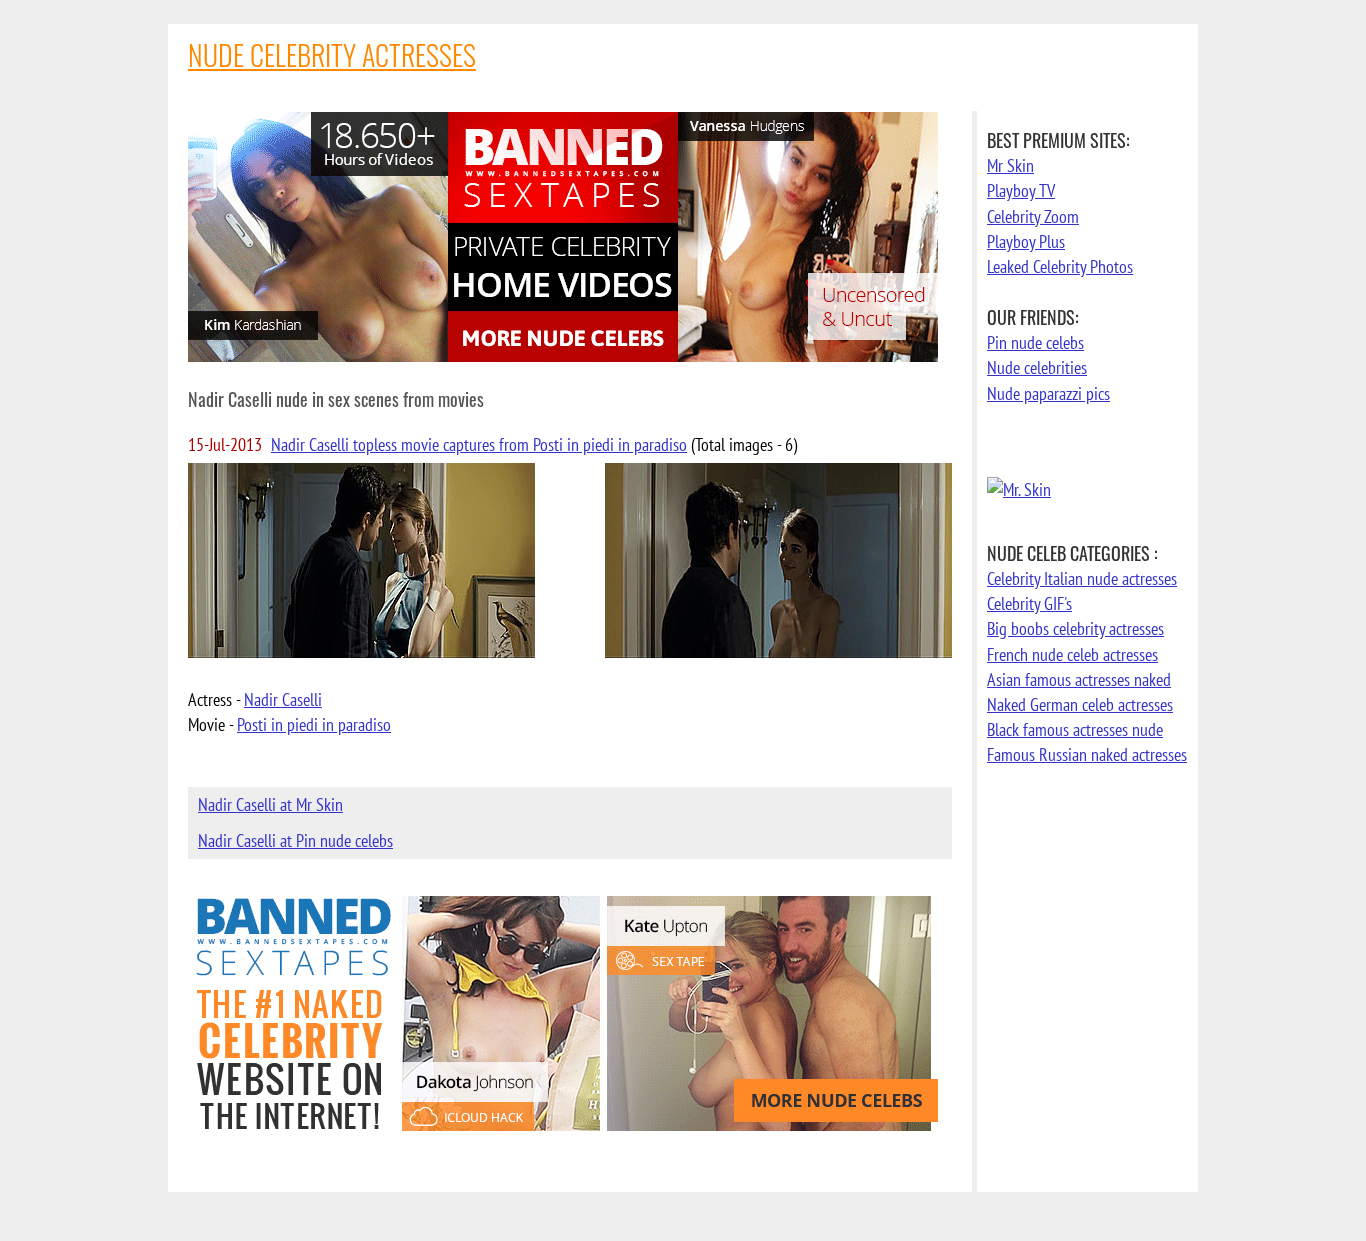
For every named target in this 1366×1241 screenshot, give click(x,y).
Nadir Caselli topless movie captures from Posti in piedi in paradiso (479, 444)
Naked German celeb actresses (1080, 704)
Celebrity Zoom (1033, 216)
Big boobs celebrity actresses (1075, 628)
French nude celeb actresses (1072, 654)
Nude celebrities (1037, 367)
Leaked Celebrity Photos (1060, 266)
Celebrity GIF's (1029, 603)
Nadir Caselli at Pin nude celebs (295, 840)
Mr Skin (1010, 165)
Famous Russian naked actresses (1087, 754)
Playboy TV (1021, 190)
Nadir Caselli (283, 699)
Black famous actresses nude (1075, 729)
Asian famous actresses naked (1079, 679)
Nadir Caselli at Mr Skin (270, 804)
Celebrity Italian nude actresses (1082, 578)
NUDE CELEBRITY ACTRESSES (332, 54)
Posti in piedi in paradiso (314, 724)
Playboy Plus (1026, 241)
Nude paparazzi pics (1048, 393)
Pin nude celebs (1035, 342)
